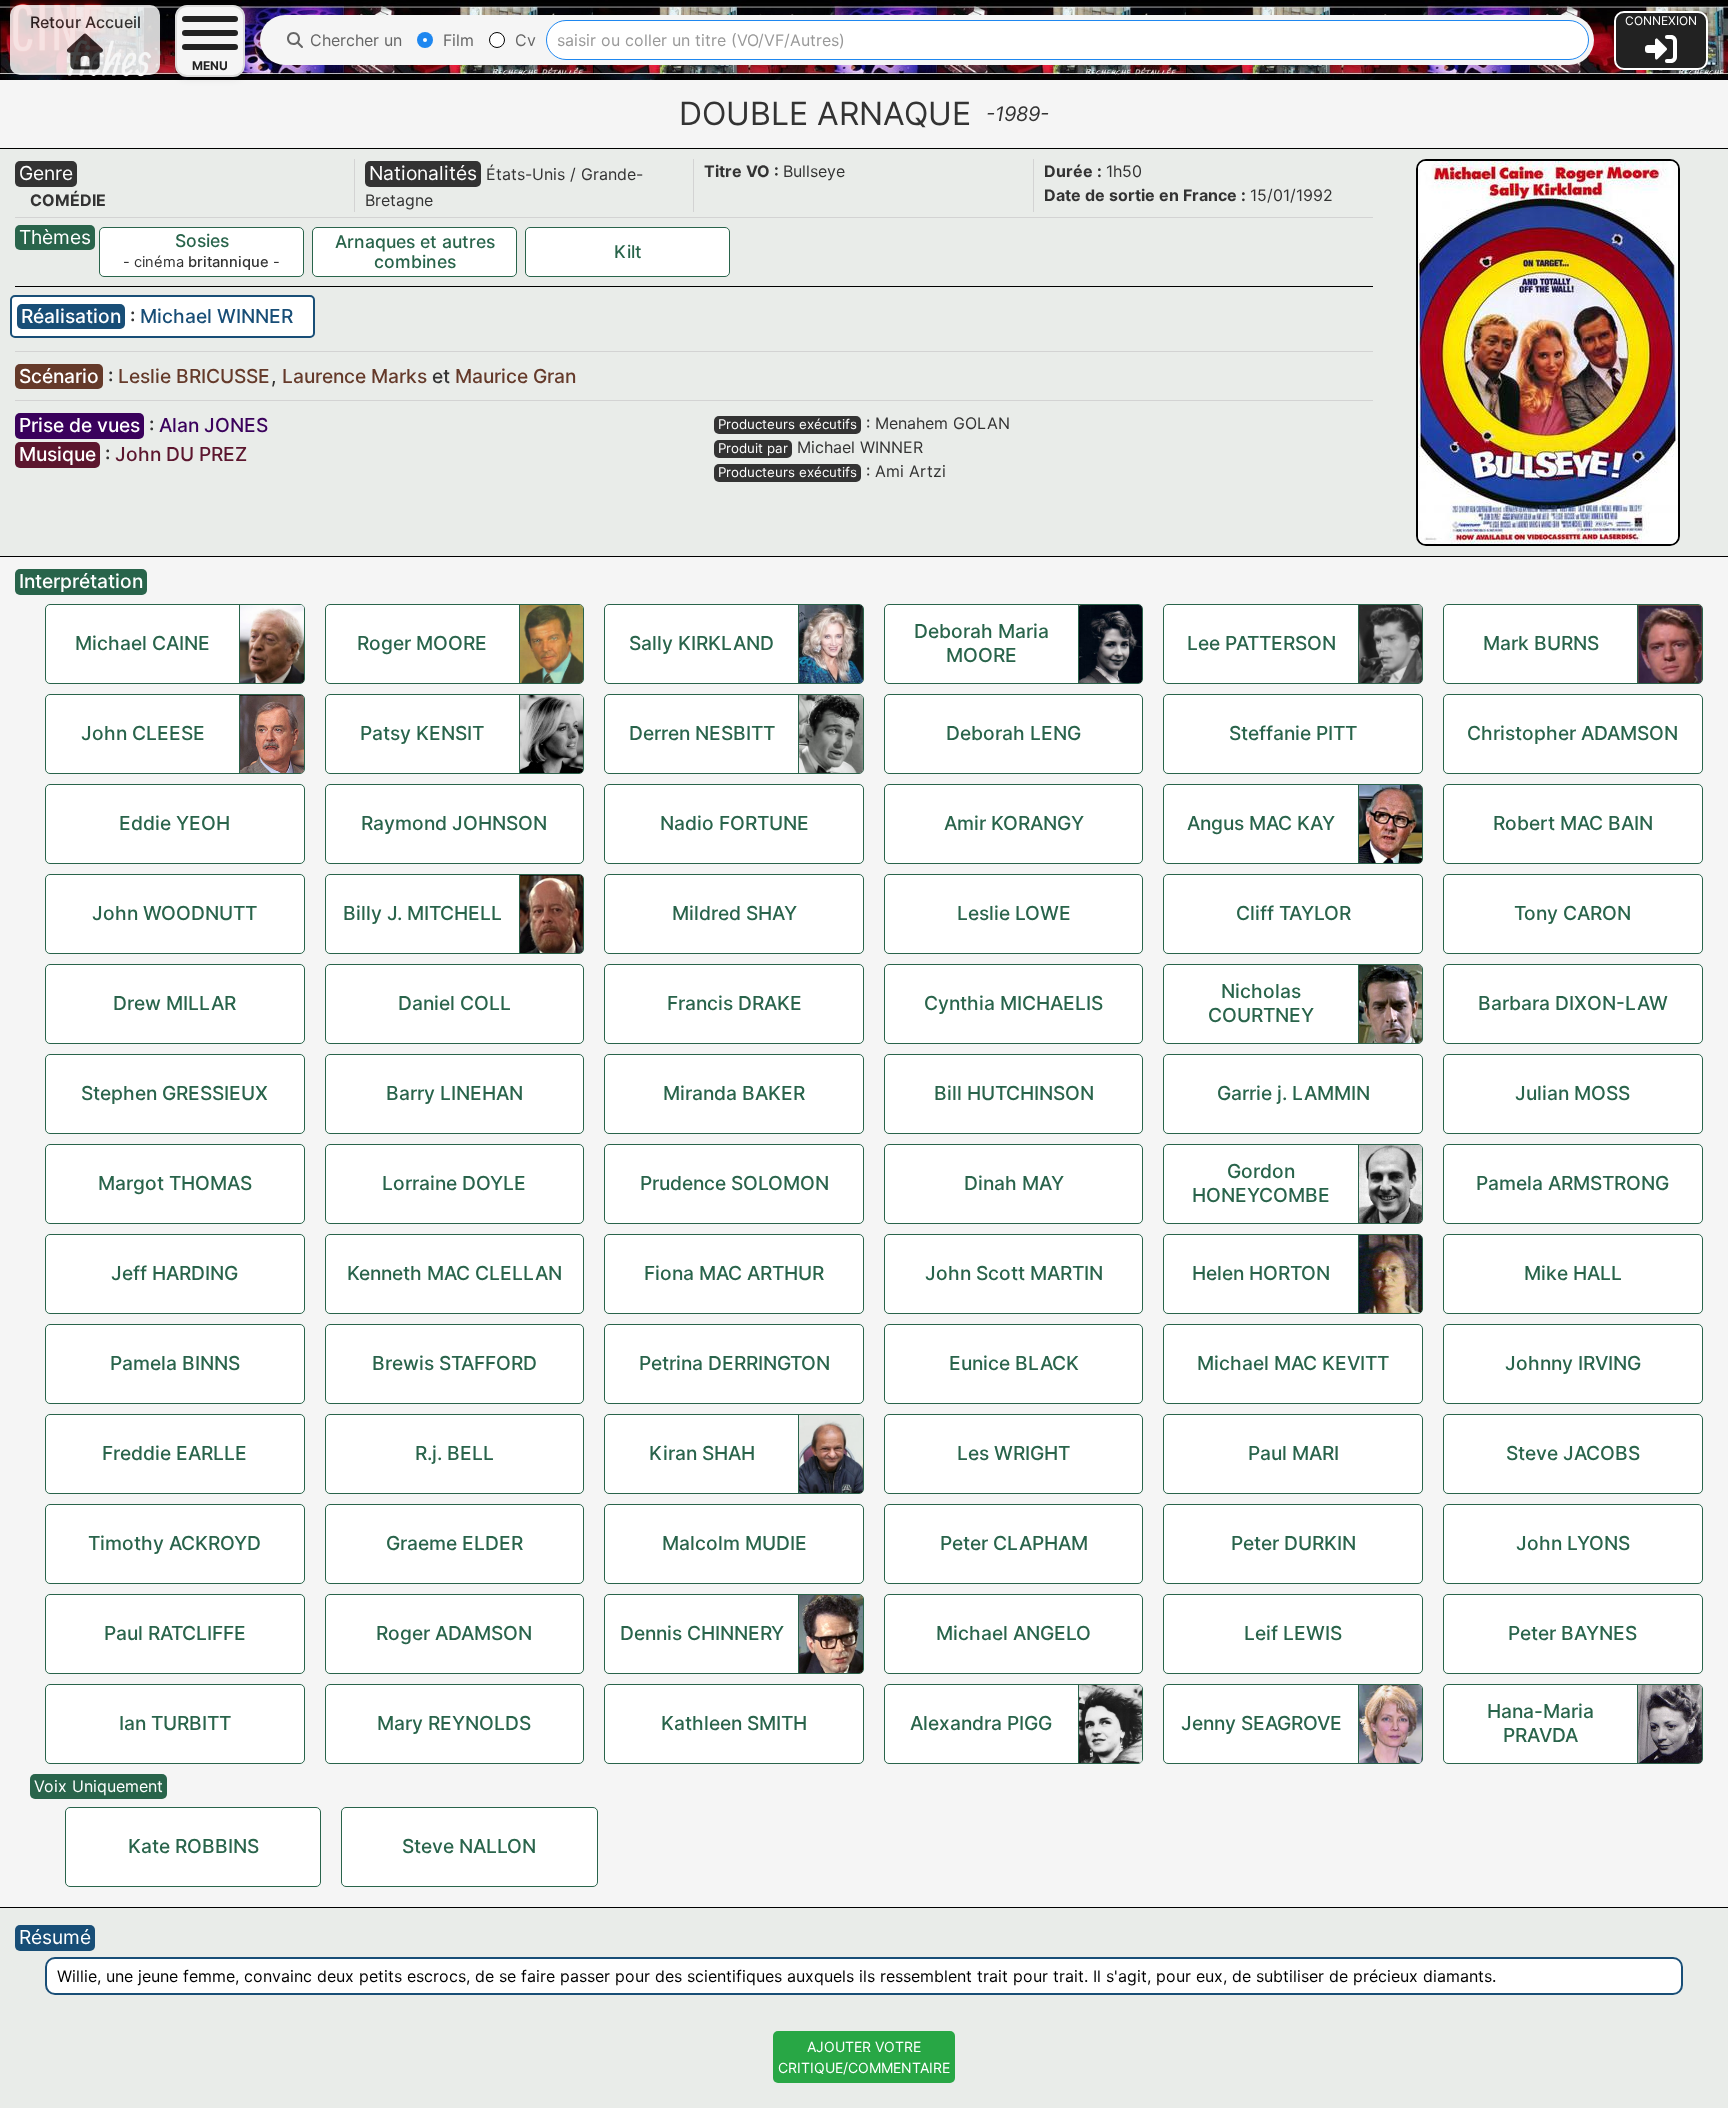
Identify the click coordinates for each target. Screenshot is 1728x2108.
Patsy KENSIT (422, 733)
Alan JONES (213, 425)
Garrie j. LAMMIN (1293, 1093)
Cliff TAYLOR (1293, 913)
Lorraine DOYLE (454, 1183)
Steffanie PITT (1293, 733)
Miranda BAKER (734, 1093)
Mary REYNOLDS (454, 1723)
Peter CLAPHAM (1014, 1543)
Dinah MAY (1014, 1183)
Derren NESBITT (702, 733)
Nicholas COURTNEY (1261, 1003)
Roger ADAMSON (454, 1633)
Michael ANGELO (1013, 1633)
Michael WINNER (216, 316)
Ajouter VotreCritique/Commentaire (864, 2057)
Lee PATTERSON (1261, 643)
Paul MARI (1293, 1453)
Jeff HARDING (174, 1273)
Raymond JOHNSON (454, 823)
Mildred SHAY (734, 913)
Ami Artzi (910, 471)
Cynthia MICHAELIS (1013, 1003)
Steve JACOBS (1573, 1453)
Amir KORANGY (1014, 823)
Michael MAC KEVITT (1293, 1363)
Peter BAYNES (1572, 1633)
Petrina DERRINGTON (734, 1363)
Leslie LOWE (1014, 913)
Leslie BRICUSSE (196, 376)
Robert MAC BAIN (1573, 823)
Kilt (628, 251)
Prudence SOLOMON (734, 1183)
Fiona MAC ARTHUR (734, 1273)
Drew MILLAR (174, 1003)
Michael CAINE (142, 643)
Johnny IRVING (1573, 1363)
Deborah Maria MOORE (981, 643)
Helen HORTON (1261, 1273)
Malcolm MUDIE (734, 1543)
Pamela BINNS (175, 1363)
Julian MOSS (1572, 1093)
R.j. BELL (454, 1453)
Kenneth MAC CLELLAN (454, 1273)
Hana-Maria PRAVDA (1540, 1723)
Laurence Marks (357, 376)
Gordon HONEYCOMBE (1261, 1183)
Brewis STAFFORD (454, 1363)
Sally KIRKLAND (701, 643)
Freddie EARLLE (174, 1453)
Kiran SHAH (702, 1453)
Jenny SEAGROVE (1261, 1723)
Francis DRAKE (734, 1003)
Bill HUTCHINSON (1014, 1093)
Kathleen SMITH (734, 1723)
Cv (523, 40)
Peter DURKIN (1293, 1543)
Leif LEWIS (1293, 1633)
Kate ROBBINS (193, 1846)
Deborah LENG (1013, 733)
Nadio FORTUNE (734, 823)
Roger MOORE (422, 643)
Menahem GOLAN (942, 423)
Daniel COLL (454, 1003)
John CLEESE (143, 733)
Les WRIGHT (1013, 1453)
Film (456, 40)
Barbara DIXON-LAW (1573, 1003)
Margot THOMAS (175, 1183)
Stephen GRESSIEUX (174, 1093)
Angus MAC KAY (1261, 823)
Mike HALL (1573, 1273)
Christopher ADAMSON (1572, 733)
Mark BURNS (1541, 643)
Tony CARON (1572, 913)
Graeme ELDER (454, 1543)
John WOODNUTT (174, 913)
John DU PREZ (181, 454)
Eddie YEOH (174, 823)
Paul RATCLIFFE (175, 1633)
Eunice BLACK (1014, 1363)
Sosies (202, 240)
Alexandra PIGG (981, 1723)
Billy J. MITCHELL (422, 913)
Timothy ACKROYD (174, 1543)
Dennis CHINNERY (702, 1633)
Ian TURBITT (175, 1723)
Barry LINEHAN (454, 1093)
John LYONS (1573, 1543)
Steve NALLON (469, 1846)
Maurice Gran (515, 376)
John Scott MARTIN (1014, 1273)
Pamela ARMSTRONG (1572, 1183)
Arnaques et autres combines (415, 251)
